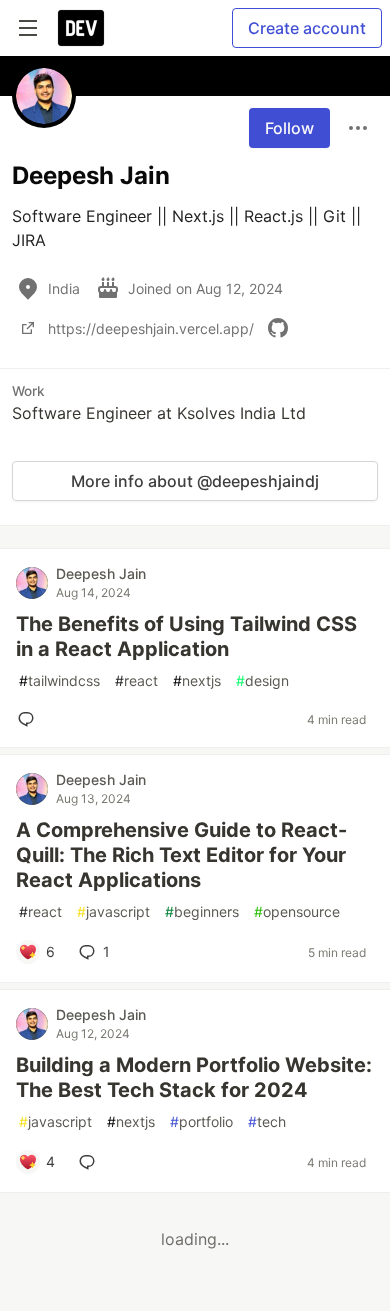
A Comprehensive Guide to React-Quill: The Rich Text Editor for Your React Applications (181, 855)
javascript (113, 911)
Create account (307, 28)
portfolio (201, 1121)
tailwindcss (59, 680)
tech (267, 1121)
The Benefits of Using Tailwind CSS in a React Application (186, 636)
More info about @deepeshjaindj (195, 481)
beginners (202, 911)
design (262, 680)
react (136, 680)
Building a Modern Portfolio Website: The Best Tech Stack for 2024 (194, 1077)
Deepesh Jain (101, 573)
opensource (297, 911)
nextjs (197, 680)
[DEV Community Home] (81, 28)
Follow (289, 128)
